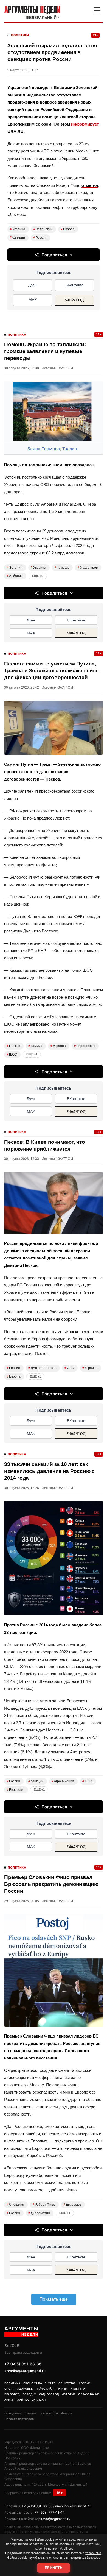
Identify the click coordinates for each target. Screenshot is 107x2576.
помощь (62, 568)
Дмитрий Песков (42, 1368)
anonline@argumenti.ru (25, 2371)
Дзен (33, 285)
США (87, 1781)
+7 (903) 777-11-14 (50, 2512)
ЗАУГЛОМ (65, 368)
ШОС (12, 1054)
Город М (29, 2394)
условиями (93, 2553)
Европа (68, 229)
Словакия (15, 2205)
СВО (69, 1368)
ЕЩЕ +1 (32, 1054)
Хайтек (23, 2400)
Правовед (12, 2394)
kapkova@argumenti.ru (52, 2519)
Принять (54, 2568)
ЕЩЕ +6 (38, 576)
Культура (78, 2389)
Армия (9, 2400)
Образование (89, 2394)
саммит (35, 1046)
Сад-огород (49, 2394)
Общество (67, 2383)
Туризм (62, 2389)
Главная (30, 2413)
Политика (20, 35)
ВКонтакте (74, 285)
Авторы (67, 2413)
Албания (15, 576)
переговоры (85, 1046)
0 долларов (88, 568)
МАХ (33, 300)
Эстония (15, 568)
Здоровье (25, 2389)
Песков (13, 1046)
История (69, 2394)
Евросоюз (16, 1790)
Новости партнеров (19, 2419)
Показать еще (54, 2299)
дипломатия (39, 2213)
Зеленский (43, 229)
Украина (18, 229)
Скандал (39, 2400)
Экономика (33, 2383)
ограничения (63, 1781)
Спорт (9, 2389)
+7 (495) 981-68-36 (23, 2364)
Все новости (49, 2413)
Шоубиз (84, 2383)
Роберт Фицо (44, 2205)
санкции (17, 238)
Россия (40, 238)
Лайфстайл (45, 2389)
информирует (85, 124)
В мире (50, 2383)
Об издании (13, 2413)
